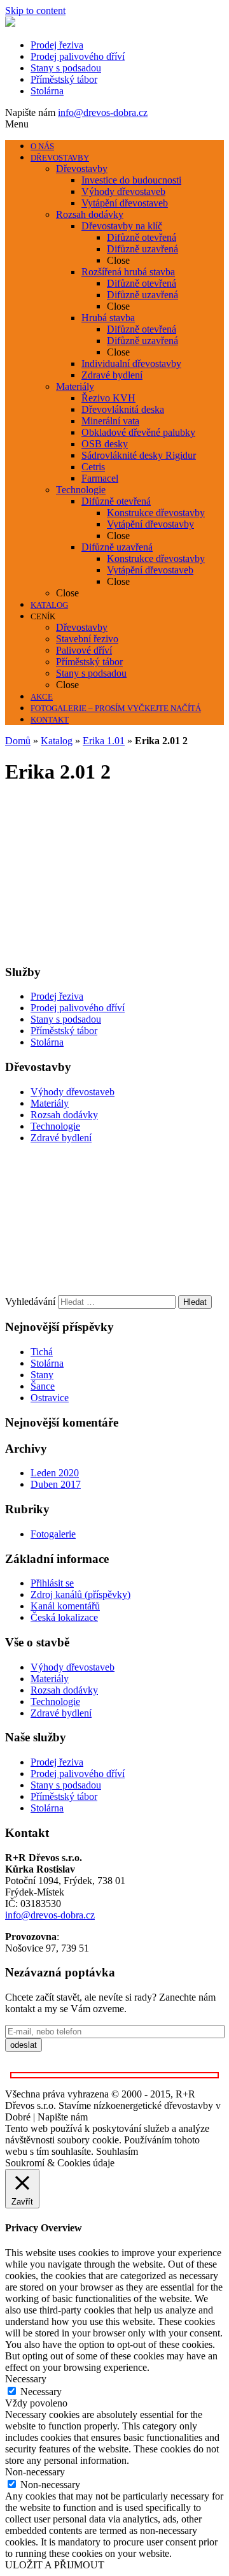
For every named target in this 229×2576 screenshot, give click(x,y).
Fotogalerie (53, 1534)
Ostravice (50, 1398)
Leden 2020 (55, 1473)
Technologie (55, 1126)
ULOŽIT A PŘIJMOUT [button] (55, 2565)
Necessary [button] (26, 2379)
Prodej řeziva (57, 45)
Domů (18, 741)
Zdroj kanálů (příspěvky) (80, 1594)
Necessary (41, 2392)
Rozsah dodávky (64, 1115)
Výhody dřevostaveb (73, 1092)
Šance (43, 1386)
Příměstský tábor (64, 79)
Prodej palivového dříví (78, 56)
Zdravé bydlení (61, 1138)
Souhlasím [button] (117, 2151)
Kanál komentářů (65, 1606)
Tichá (42, 1352)
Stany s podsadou (66, 68)
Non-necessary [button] (35, 2472)
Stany (42, 1375)
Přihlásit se (52, 1583)
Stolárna (47, 91)
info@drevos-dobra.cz (103, 112)
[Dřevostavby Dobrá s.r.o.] (10, 23)
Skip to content (35, 11)
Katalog (57, 741)
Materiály (50, 1103)
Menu (17, 124)
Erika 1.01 (104, 741)
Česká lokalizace (64, 1617)
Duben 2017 (56, 1484)
